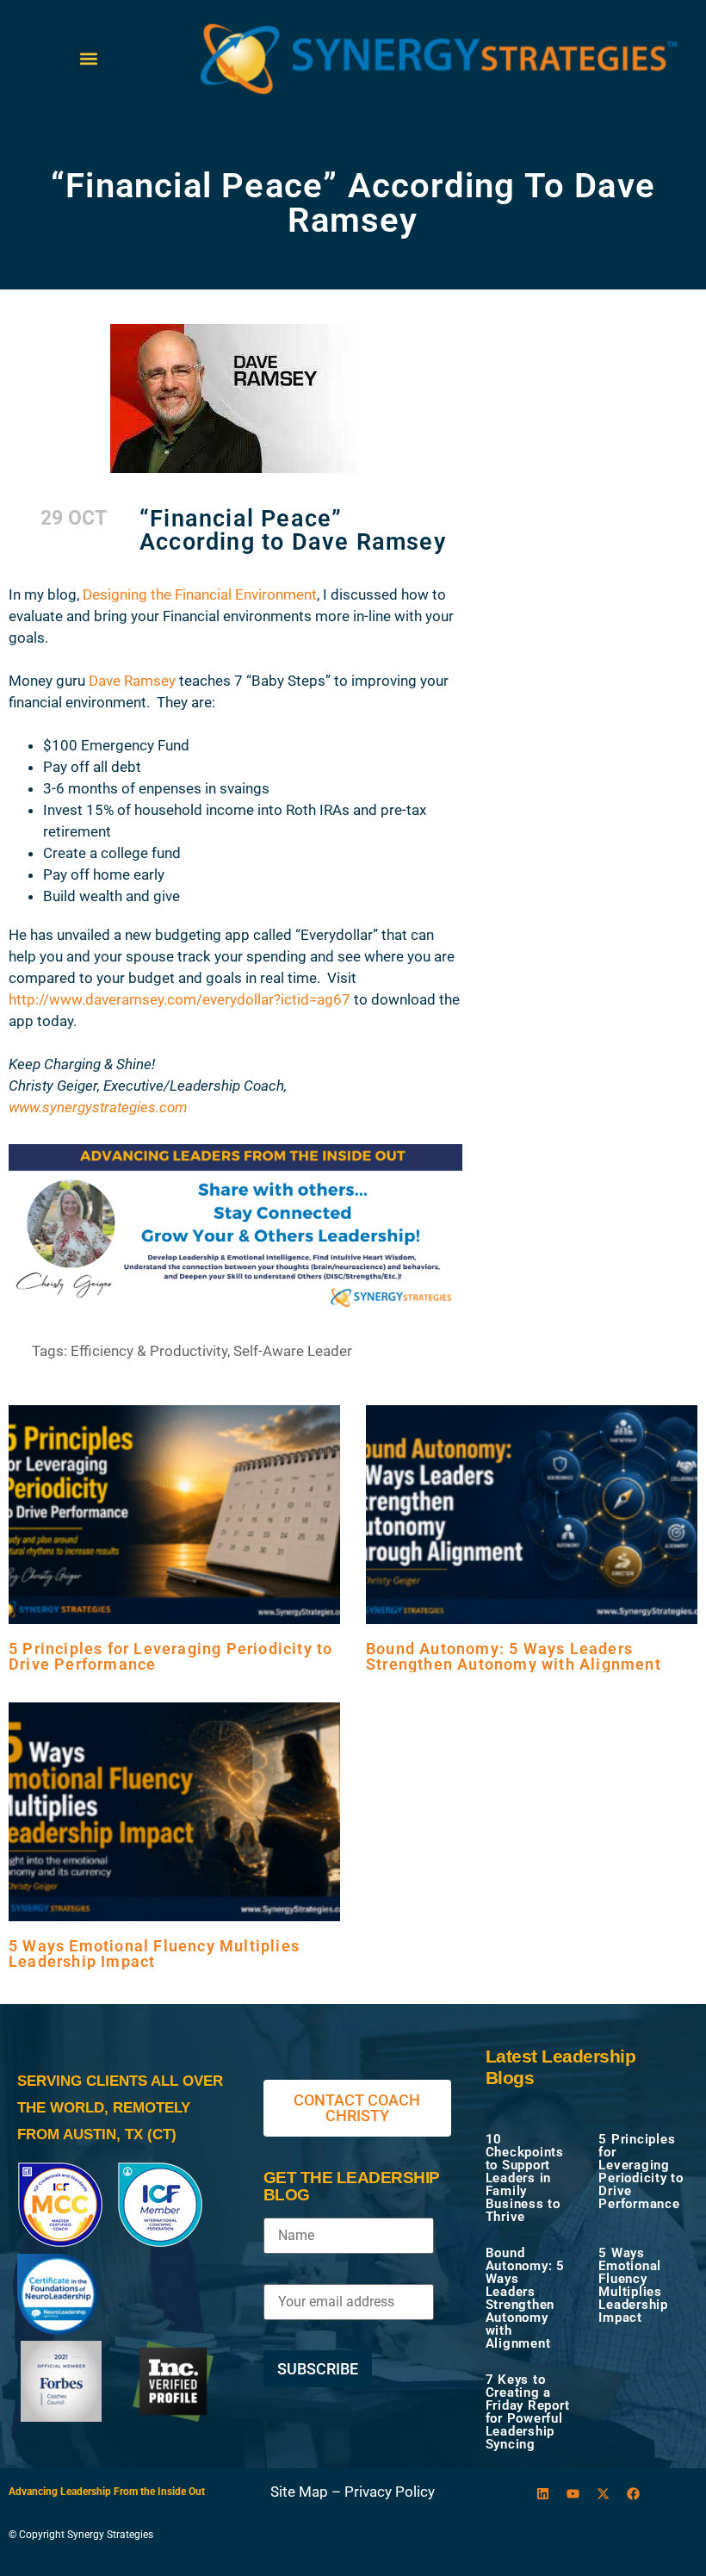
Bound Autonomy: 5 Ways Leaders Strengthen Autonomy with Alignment (514, 1656)
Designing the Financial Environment (200, 594)
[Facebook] (634, 2494)
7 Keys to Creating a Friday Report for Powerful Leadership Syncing (528, 2412)
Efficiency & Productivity (149, 1351)
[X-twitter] (604, 2494)
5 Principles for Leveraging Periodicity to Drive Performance (170, 1656)
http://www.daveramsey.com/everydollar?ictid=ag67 (181, 999)
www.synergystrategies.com (98, 1107)
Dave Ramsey (132, 681)
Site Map (299, 2492)
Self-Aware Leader (293, 1351)
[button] (88, 59)
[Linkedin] (543, 2494)
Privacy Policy (390, 2492)
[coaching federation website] (60, 2243)
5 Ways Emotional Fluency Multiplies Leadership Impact (154, 1954)
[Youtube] (573, 2494)
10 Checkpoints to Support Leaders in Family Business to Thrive (525, 2178)
